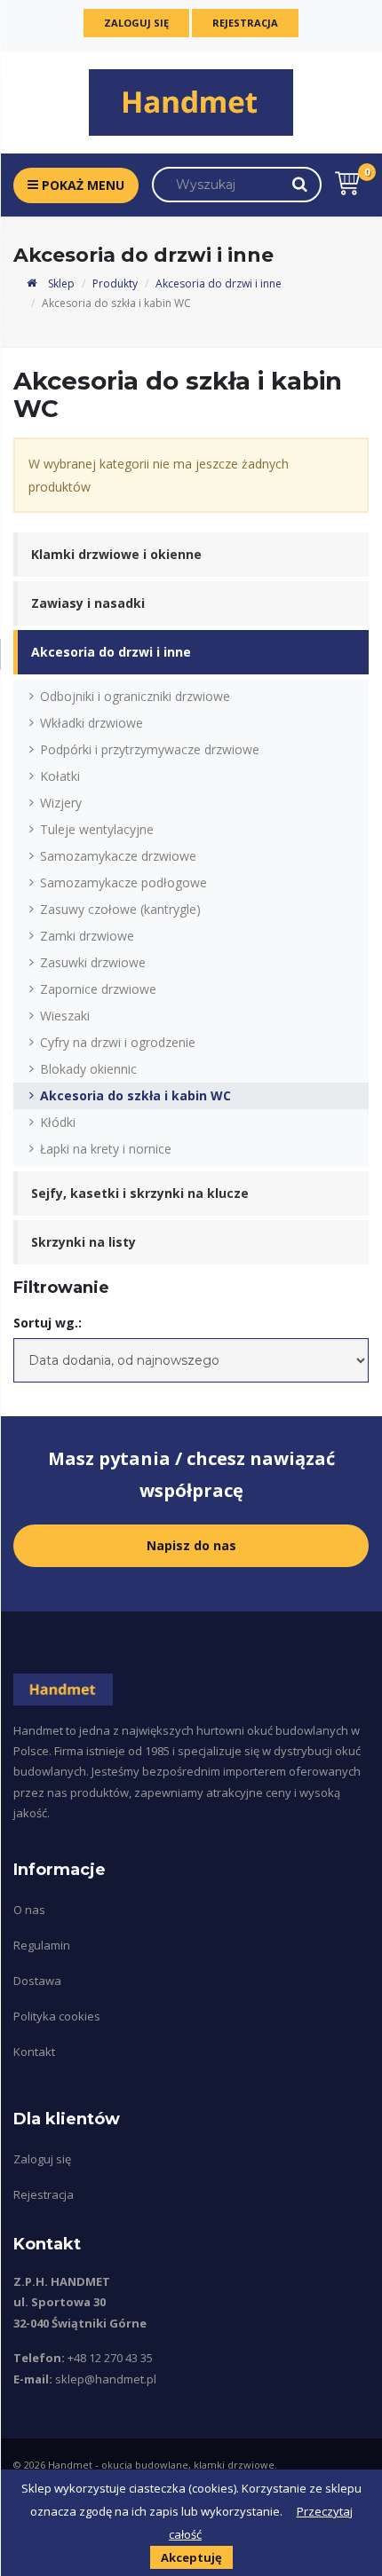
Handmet (70, 2465)
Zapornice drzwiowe (98, 989)
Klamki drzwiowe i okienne (116, 554)
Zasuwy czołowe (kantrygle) (120, 909)
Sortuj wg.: (48, 1323)
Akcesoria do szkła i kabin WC (135, 1095)
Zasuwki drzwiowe (93, 962)
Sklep (60, 284)
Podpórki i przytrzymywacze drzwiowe (150, 749)
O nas (29, 1910)
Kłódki (58, 1122)
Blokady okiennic (88, 1069)
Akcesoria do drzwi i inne (219, 284)
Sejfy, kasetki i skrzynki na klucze (140, 1193)
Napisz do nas (191, 1545)
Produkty (115, 284)
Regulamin (42, 1945)
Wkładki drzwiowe (92, 723)
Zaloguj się (136, 23)
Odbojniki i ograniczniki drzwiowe (135, 696)
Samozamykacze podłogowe (123, 882)
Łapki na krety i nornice (106, 1149)
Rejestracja (245, 23)
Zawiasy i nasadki (88, 603)
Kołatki (60, 776)
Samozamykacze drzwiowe (118, 856)
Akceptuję (191, 2557)
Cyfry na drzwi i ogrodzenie (118, 1042)
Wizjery (61, 803)
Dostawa (37, 1981)
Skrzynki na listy (84, 1242)
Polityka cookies (57, 2016)
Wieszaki (65, 1016)
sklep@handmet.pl (106, 2379)
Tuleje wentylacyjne (97, 829)
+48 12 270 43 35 (110, 2358)
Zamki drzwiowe (87, 936)
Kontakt (34, 2052)
